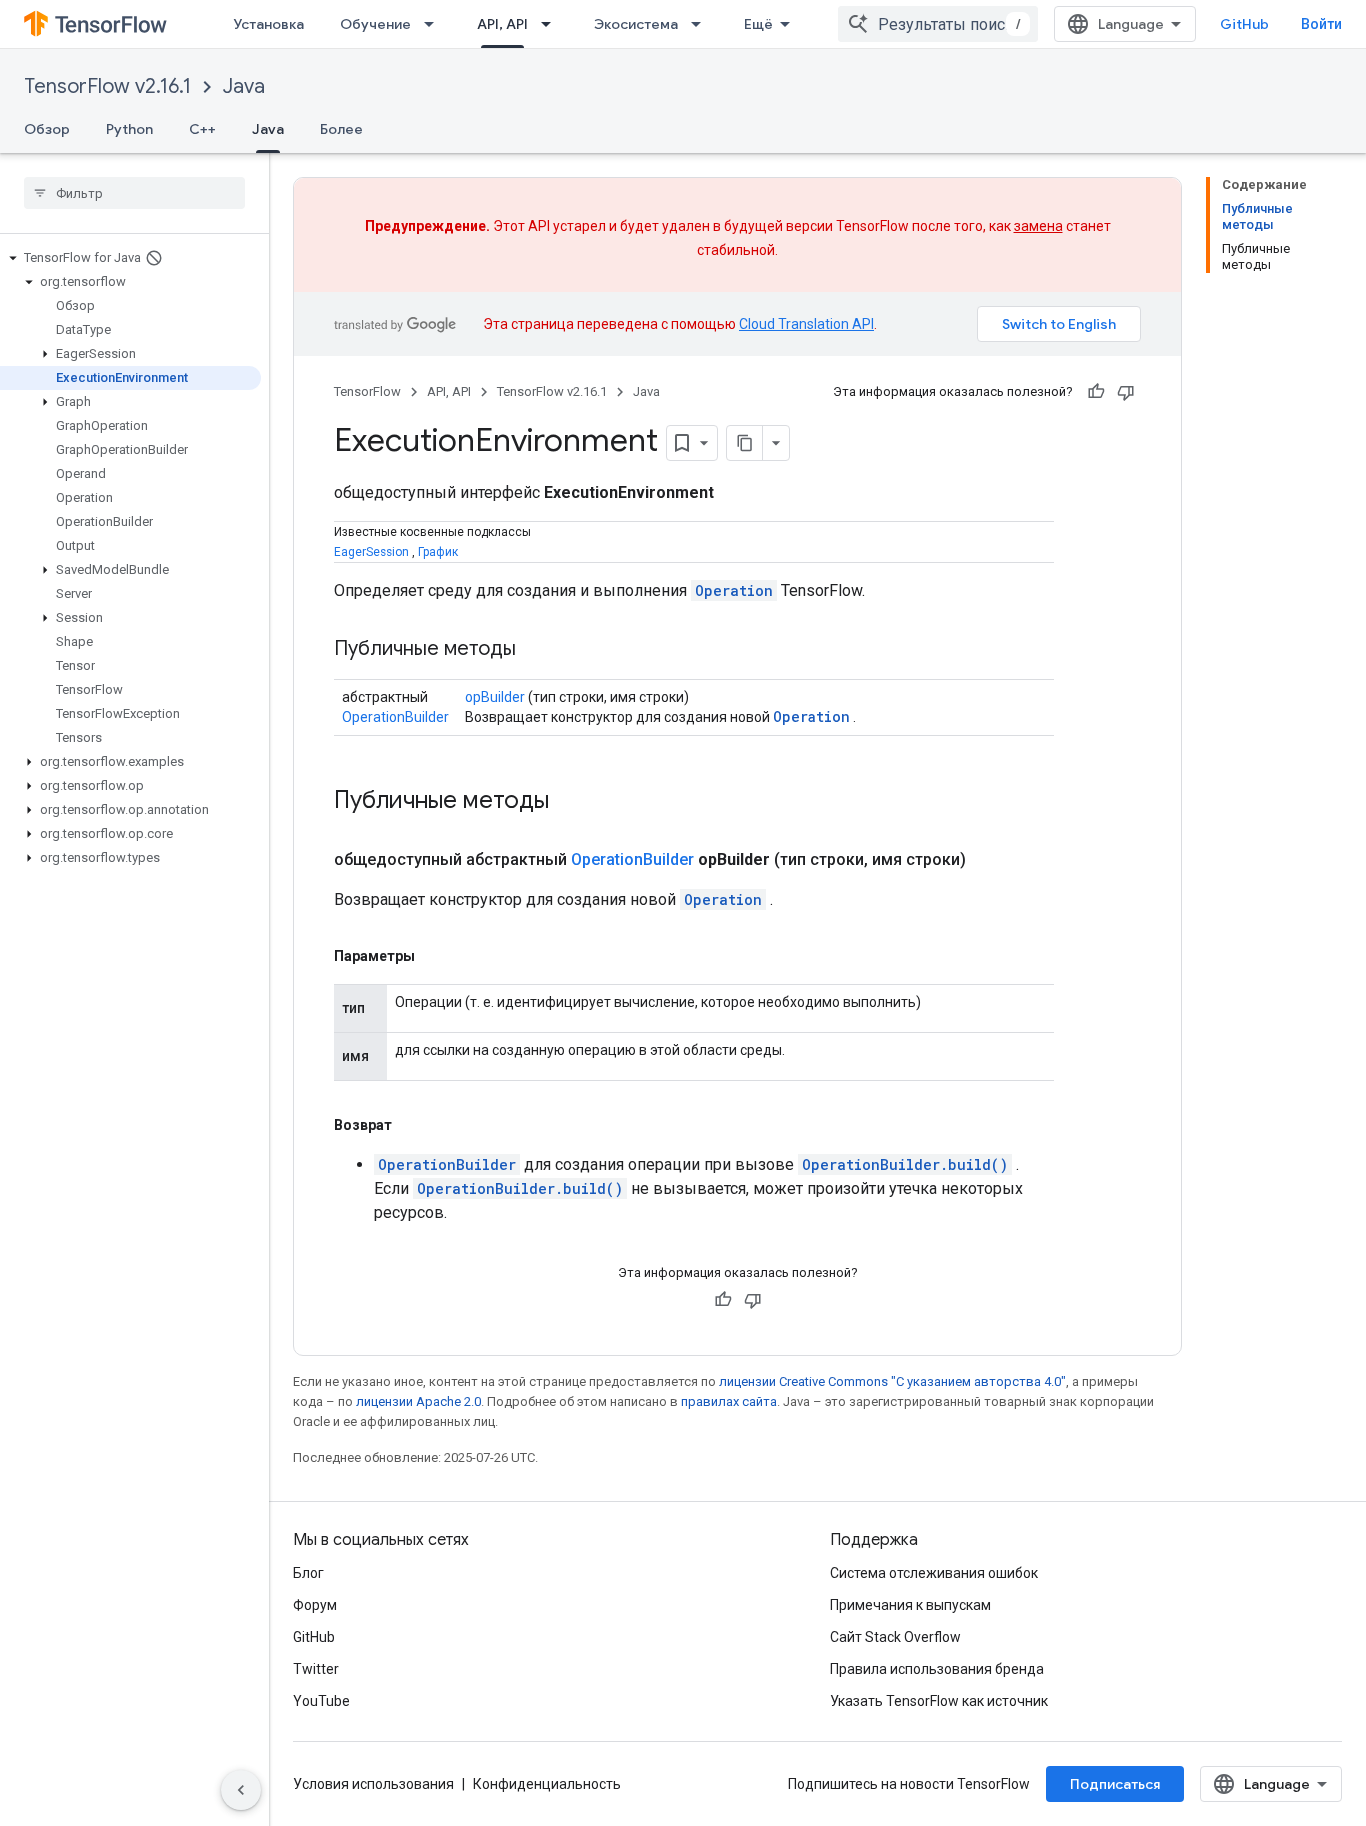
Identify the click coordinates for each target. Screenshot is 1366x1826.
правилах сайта (729, 1401)
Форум (315, 1605)
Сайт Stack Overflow (895, 1637)
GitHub (1244, 24)
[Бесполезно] (1126, 392)
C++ (202, 129)
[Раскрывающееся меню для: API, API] (552, 24)
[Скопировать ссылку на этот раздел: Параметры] (435, 956)
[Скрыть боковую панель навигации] (241, 1790)
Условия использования (373, 1784)
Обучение (375, 24)
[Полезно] (1096, 392)
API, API (502, 24)
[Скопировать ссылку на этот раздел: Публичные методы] (536, 650)
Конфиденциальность (547, 1784)
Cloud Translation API (806, 324)
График (438, 552)
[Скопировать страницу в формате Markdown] (745, 443)
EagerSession (371, 552)
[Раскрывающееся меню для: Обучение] (435, 24)
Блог (308, 1573)
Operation (734, 590)
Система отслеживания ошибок (934, 1573)
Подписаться (1115, 1784)
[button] (130, 258)
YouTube (321, 1701)
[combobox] (938, 24)
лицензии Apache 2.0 (418, 1401)
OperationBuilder (395, 717)
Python (129, 129)
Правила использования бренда (937, 1669)
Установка (268, 24)
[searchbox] (134, 193)
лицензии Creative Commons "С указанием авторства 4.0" (892, 1381)
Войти (1321, 24)
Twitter (316, 1669)
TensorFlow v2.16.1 (107, 86)
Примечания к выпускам (910, 1605)
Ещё (758, 24)
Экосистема (636, 24)
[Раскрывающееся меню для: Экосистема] (702, 24)
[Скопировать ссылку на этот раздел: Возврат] (412, 1125)
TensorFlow (367, 391)
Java (244, 86)
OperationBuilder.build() (905, 1164)
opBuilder (495, 697)
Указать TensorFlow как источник (939, 1701)
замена (1038, 226)
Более (341, 129)
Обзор (47, 129)
